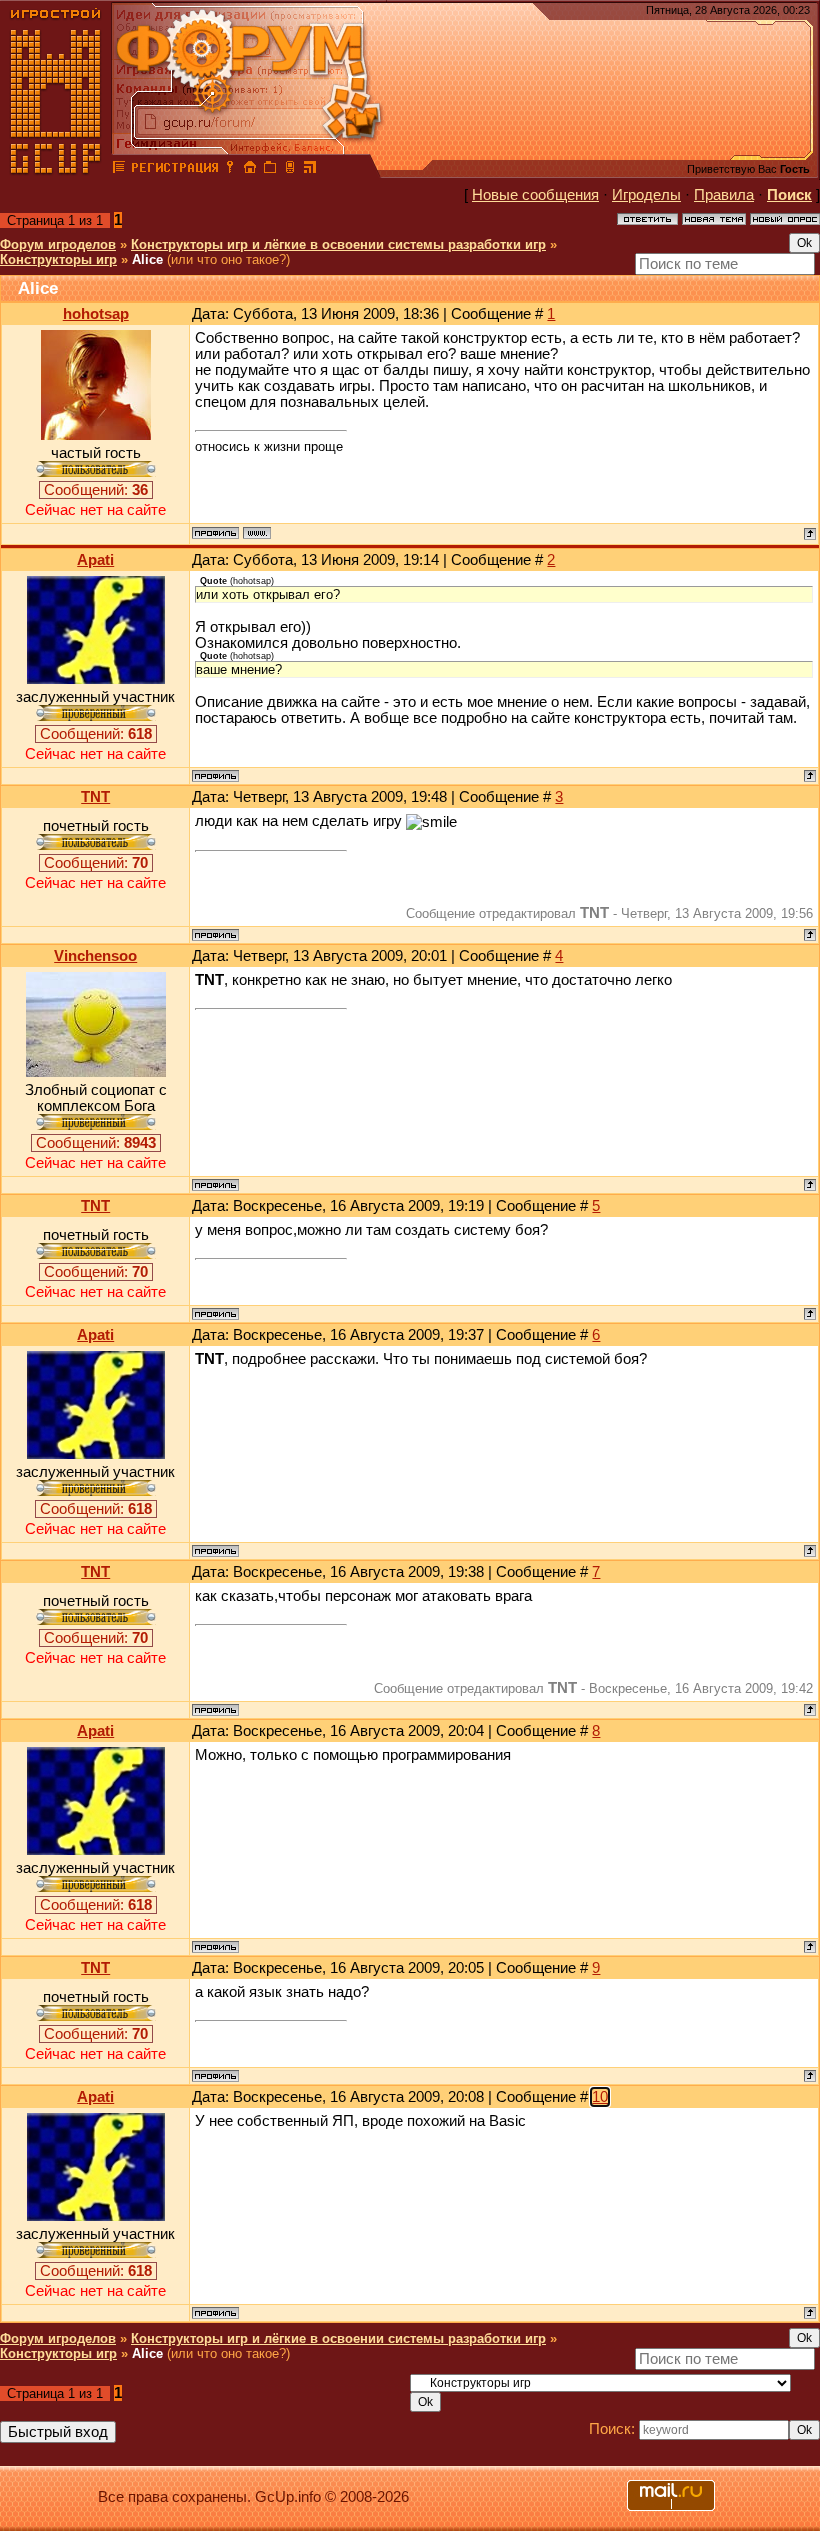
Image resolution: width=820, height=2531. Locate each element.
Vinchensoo (95, 956)
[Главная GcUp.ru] (56, 170)
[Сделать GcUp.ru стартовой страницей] (250, 170)
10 (600, 2097)
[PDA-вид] (290, 170)
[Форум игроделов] (119, 170)
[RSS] (310, 170)
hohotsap (96, 314)
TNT (95, 797)
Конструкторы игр (58, 259)
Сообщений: (96, 490)
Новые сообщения (535, 195)
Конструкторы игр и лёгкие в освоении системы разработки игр (338, 244)
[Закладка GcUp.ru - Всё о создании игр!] (270, 170)
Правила (724, 195)
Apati (95, 560)
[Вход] (230, 170)
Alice (147, 259)
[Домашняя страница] (257, 533)
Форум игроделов (58, 244)
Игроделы (646, 195)
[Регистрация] (174, 170)
